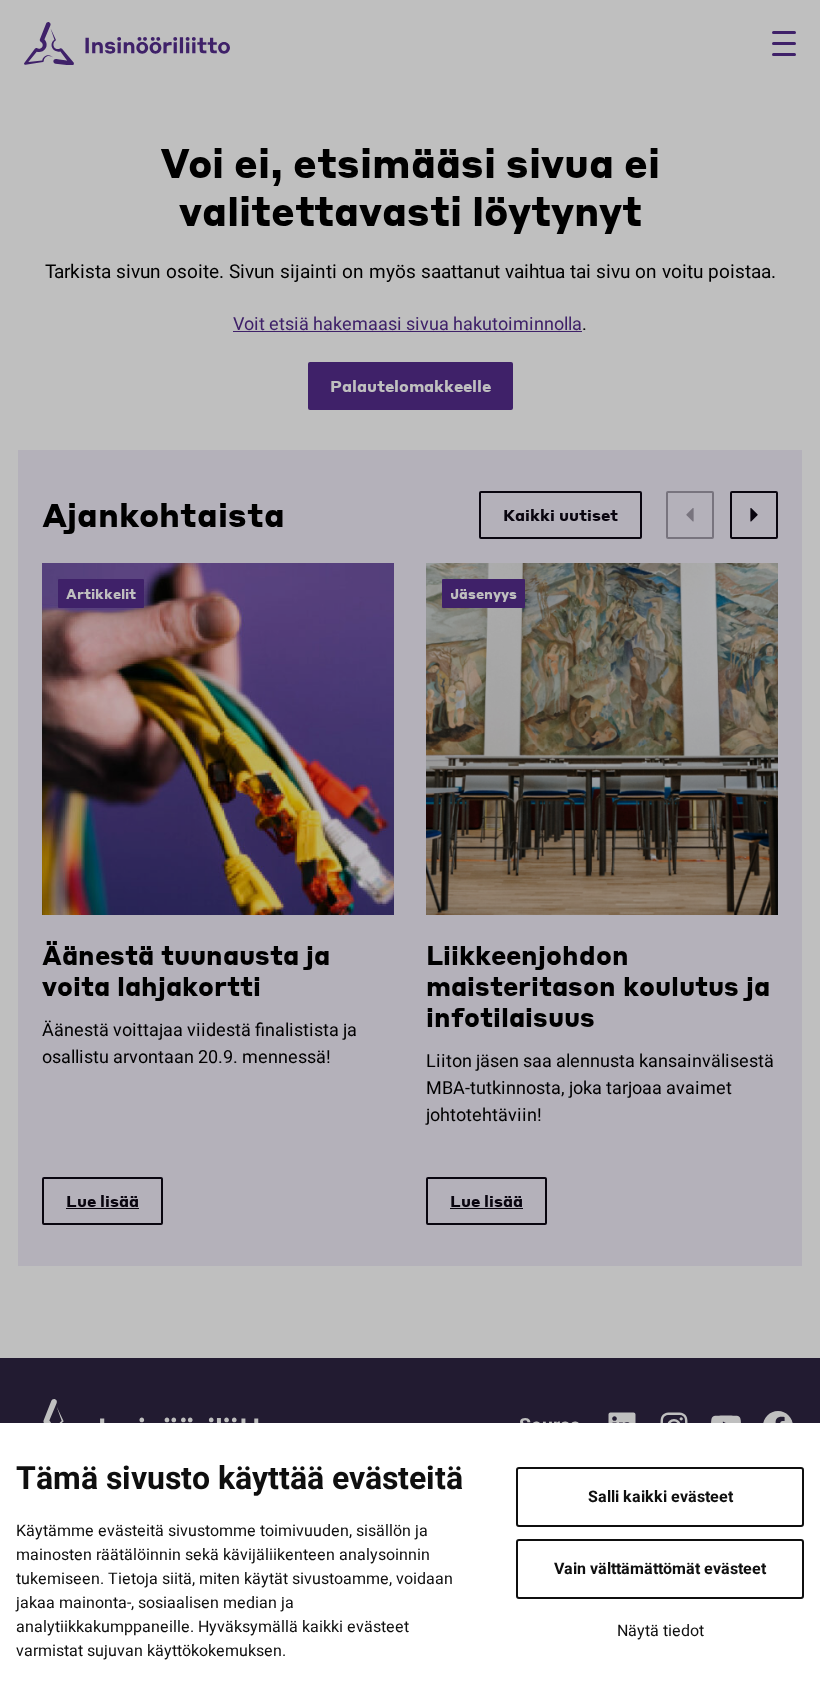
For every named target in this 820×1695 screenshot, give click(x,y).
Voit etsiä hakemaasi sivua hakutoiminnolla (407, 324)
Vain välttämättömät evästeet (660, 1569)
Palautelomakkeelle (410, 385)
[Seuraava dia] (754, 515)
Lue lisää (102, 1200)
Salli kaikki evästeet (660, 1497)
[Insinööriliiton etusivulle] (127, 44)
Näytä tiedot (660, 1631)
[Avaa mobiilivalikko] (776, 43)
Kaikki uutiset (560, 514)
